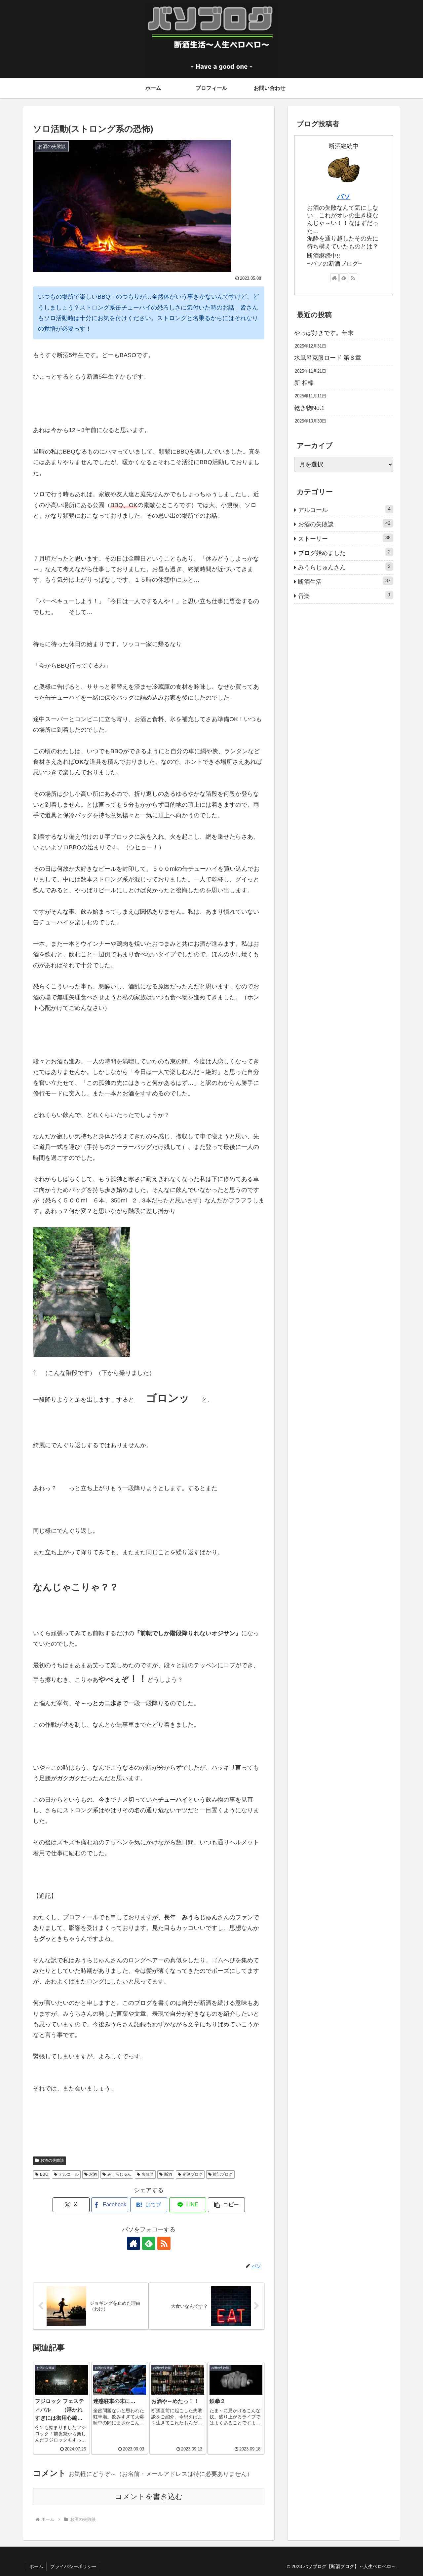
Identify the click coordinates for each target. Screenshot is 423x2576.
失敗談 (148, 2174)
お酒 (93, 2174)
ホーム (36, 2566)
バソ (344, 197)
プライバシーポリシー (73, 2566)
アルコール (69, 2174)
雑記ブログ (223, 2174)
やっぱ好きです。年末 (324, 333)
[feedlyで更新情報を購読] (149, 2243)
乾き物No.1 (309, 408)
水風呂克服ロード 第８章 (328, 358)
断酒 (168, 2174)
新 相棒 (304, 383)
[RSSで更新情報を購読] (164, 2243)
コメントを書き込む (149, 2497)
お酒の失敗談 (52, 2160)
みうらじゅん (119, 2174)
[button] (226, 2205)
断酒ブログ (193, 2174)
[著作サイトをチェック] (134, 2243)
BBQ (44, 2174)
